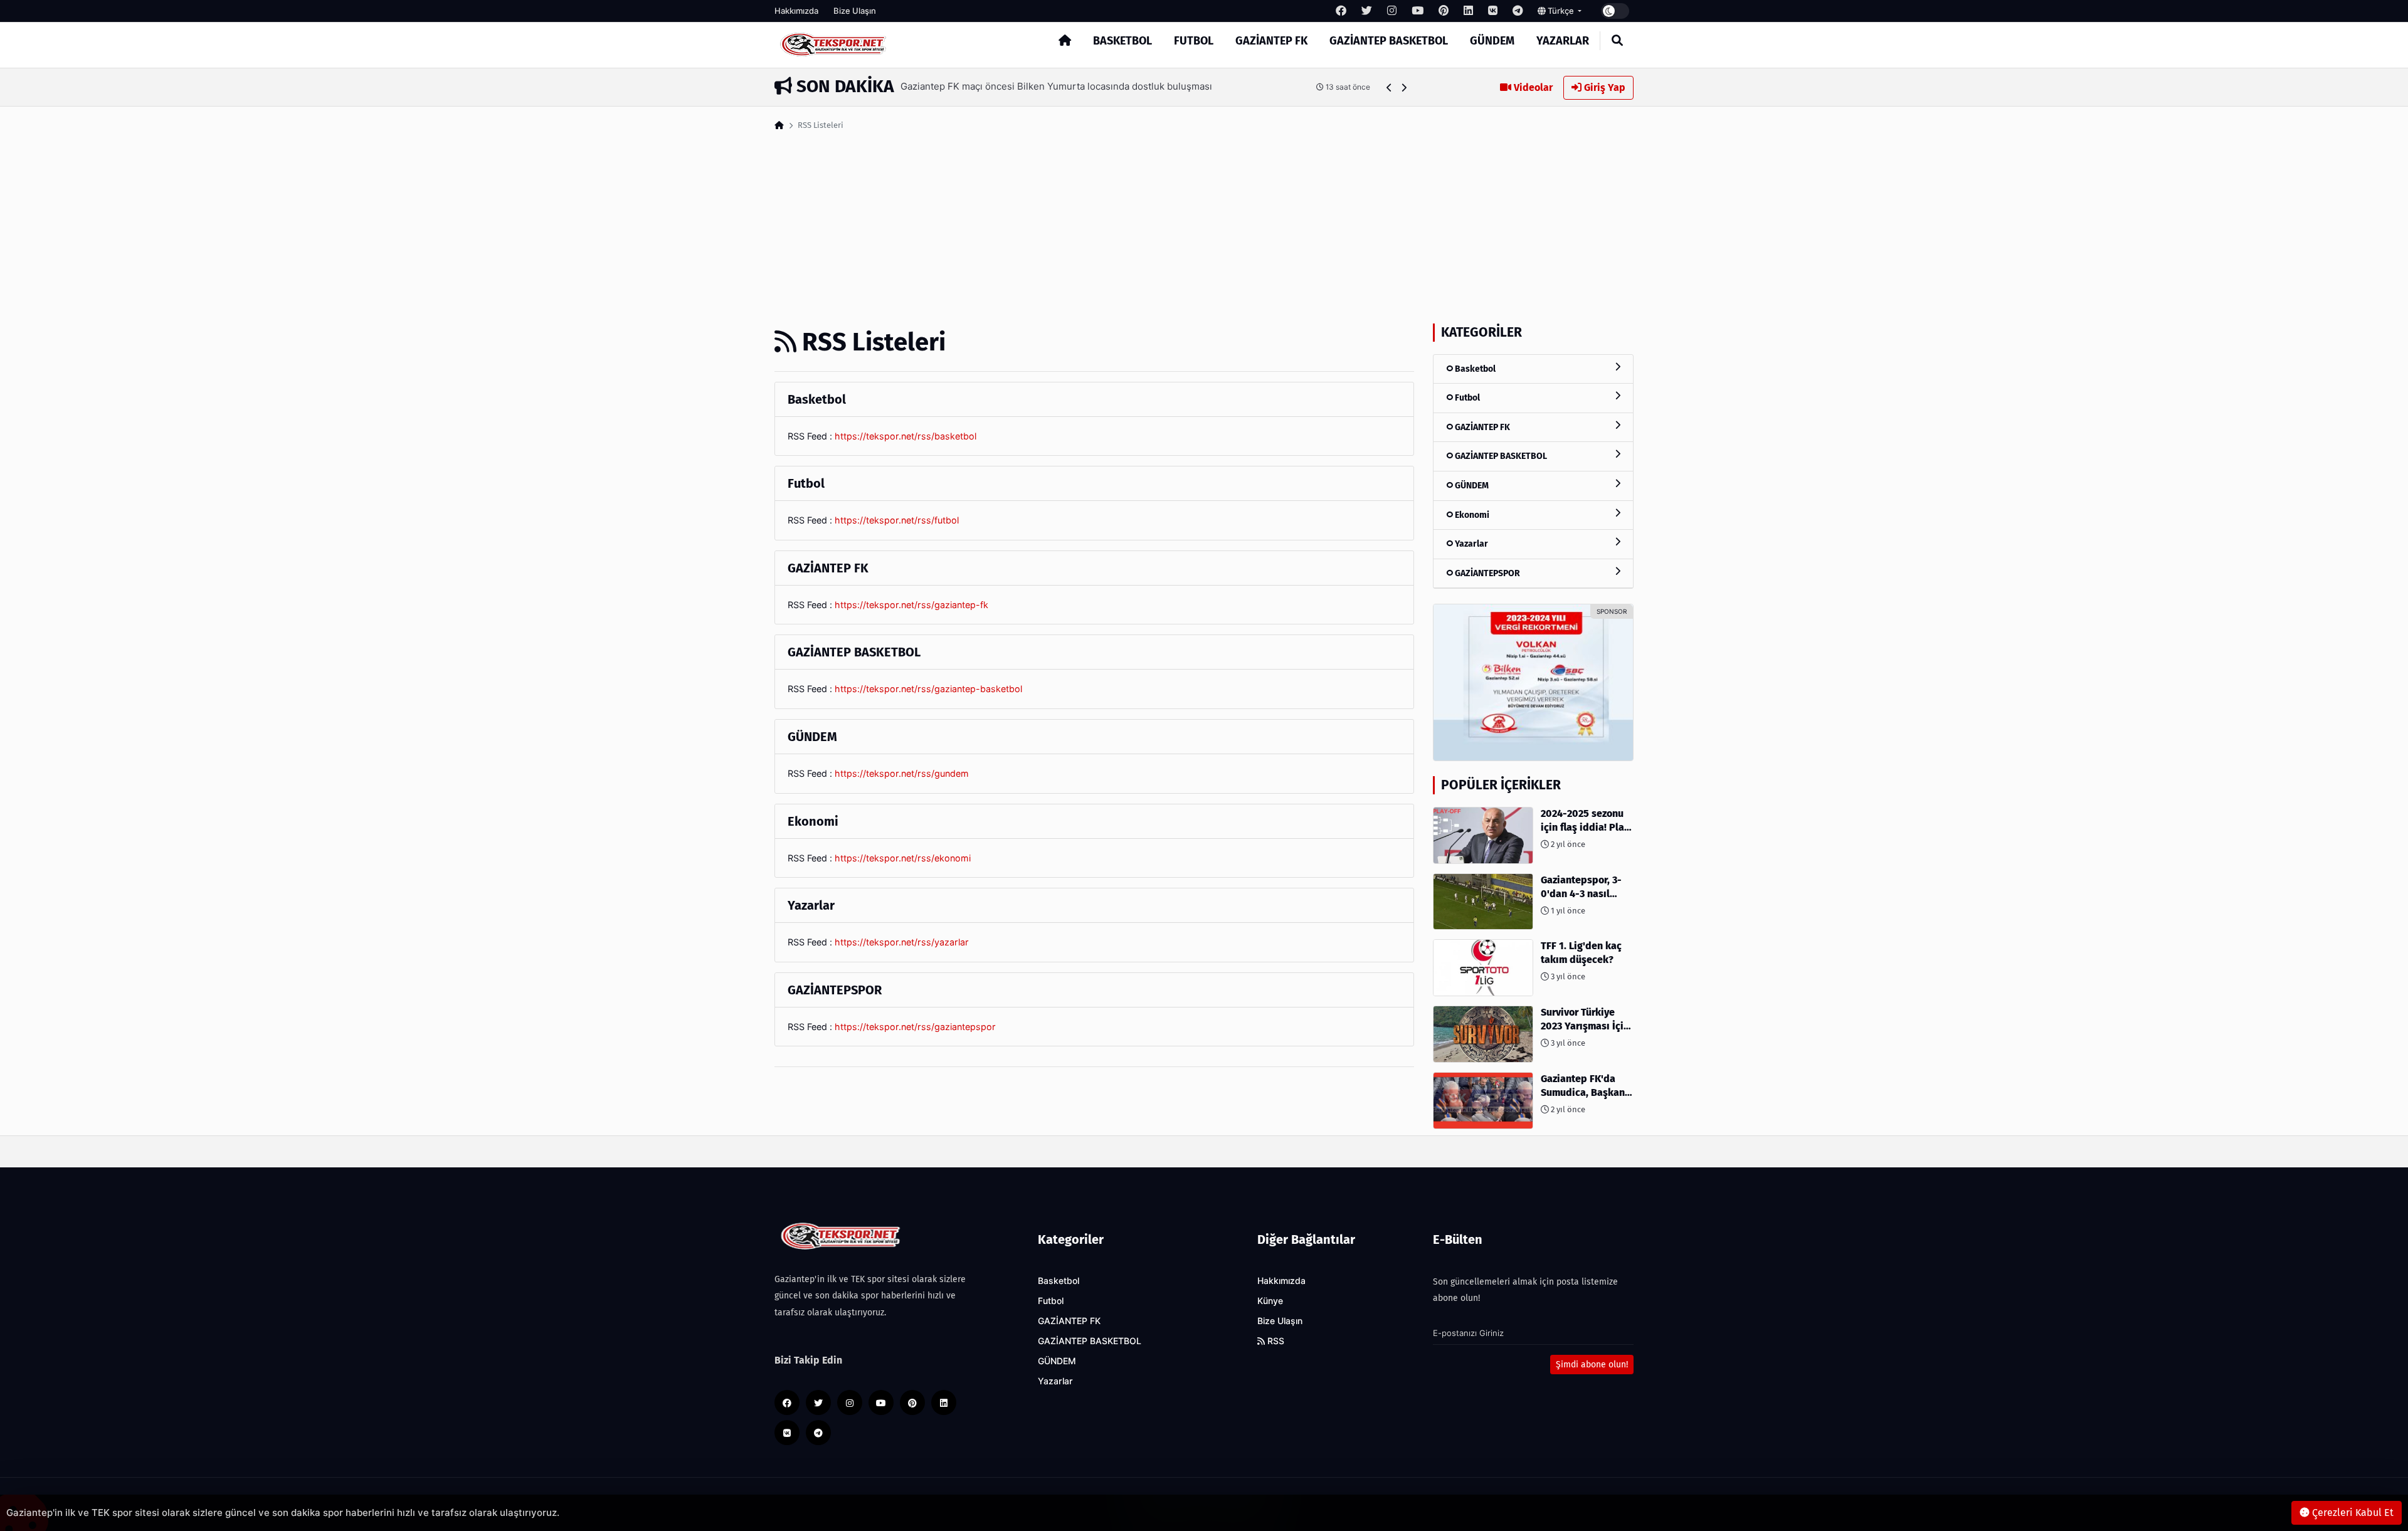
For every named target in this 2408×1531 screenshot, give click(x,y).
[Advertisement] (1204, 229)
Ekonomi (1471, 515)
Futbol (1194, 41)
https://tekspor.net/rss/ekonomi (903, 858)
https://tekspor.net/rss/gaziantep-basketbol (928, 689)
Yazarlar (1563, 41)
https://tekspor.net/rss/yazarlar (902, 942)
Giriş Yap (1603, 87)
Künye (1270, 1301)
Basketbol (1122, 41)
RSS (1275, 1341)
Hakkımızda (796, 11)
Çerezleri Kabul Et (2352, 1513)
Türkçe (1561, 11)
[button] (1389, 87)
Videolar (1532, 87)
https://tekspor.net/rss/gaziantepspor (915, 1027)
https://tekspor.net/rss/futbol (897, 520)
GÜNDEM (1492, 41)
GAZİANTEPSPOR (1487, 573)
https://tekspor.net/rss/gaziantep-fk (911, 605)
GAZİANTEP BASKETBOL (1389, 41)
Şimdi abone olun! (1592, 1365)
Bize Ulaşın (855, 11)
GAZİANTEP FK (1271, 41)
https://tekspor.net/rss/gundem (902, 773)
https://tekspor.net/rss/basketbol (906, 436)
